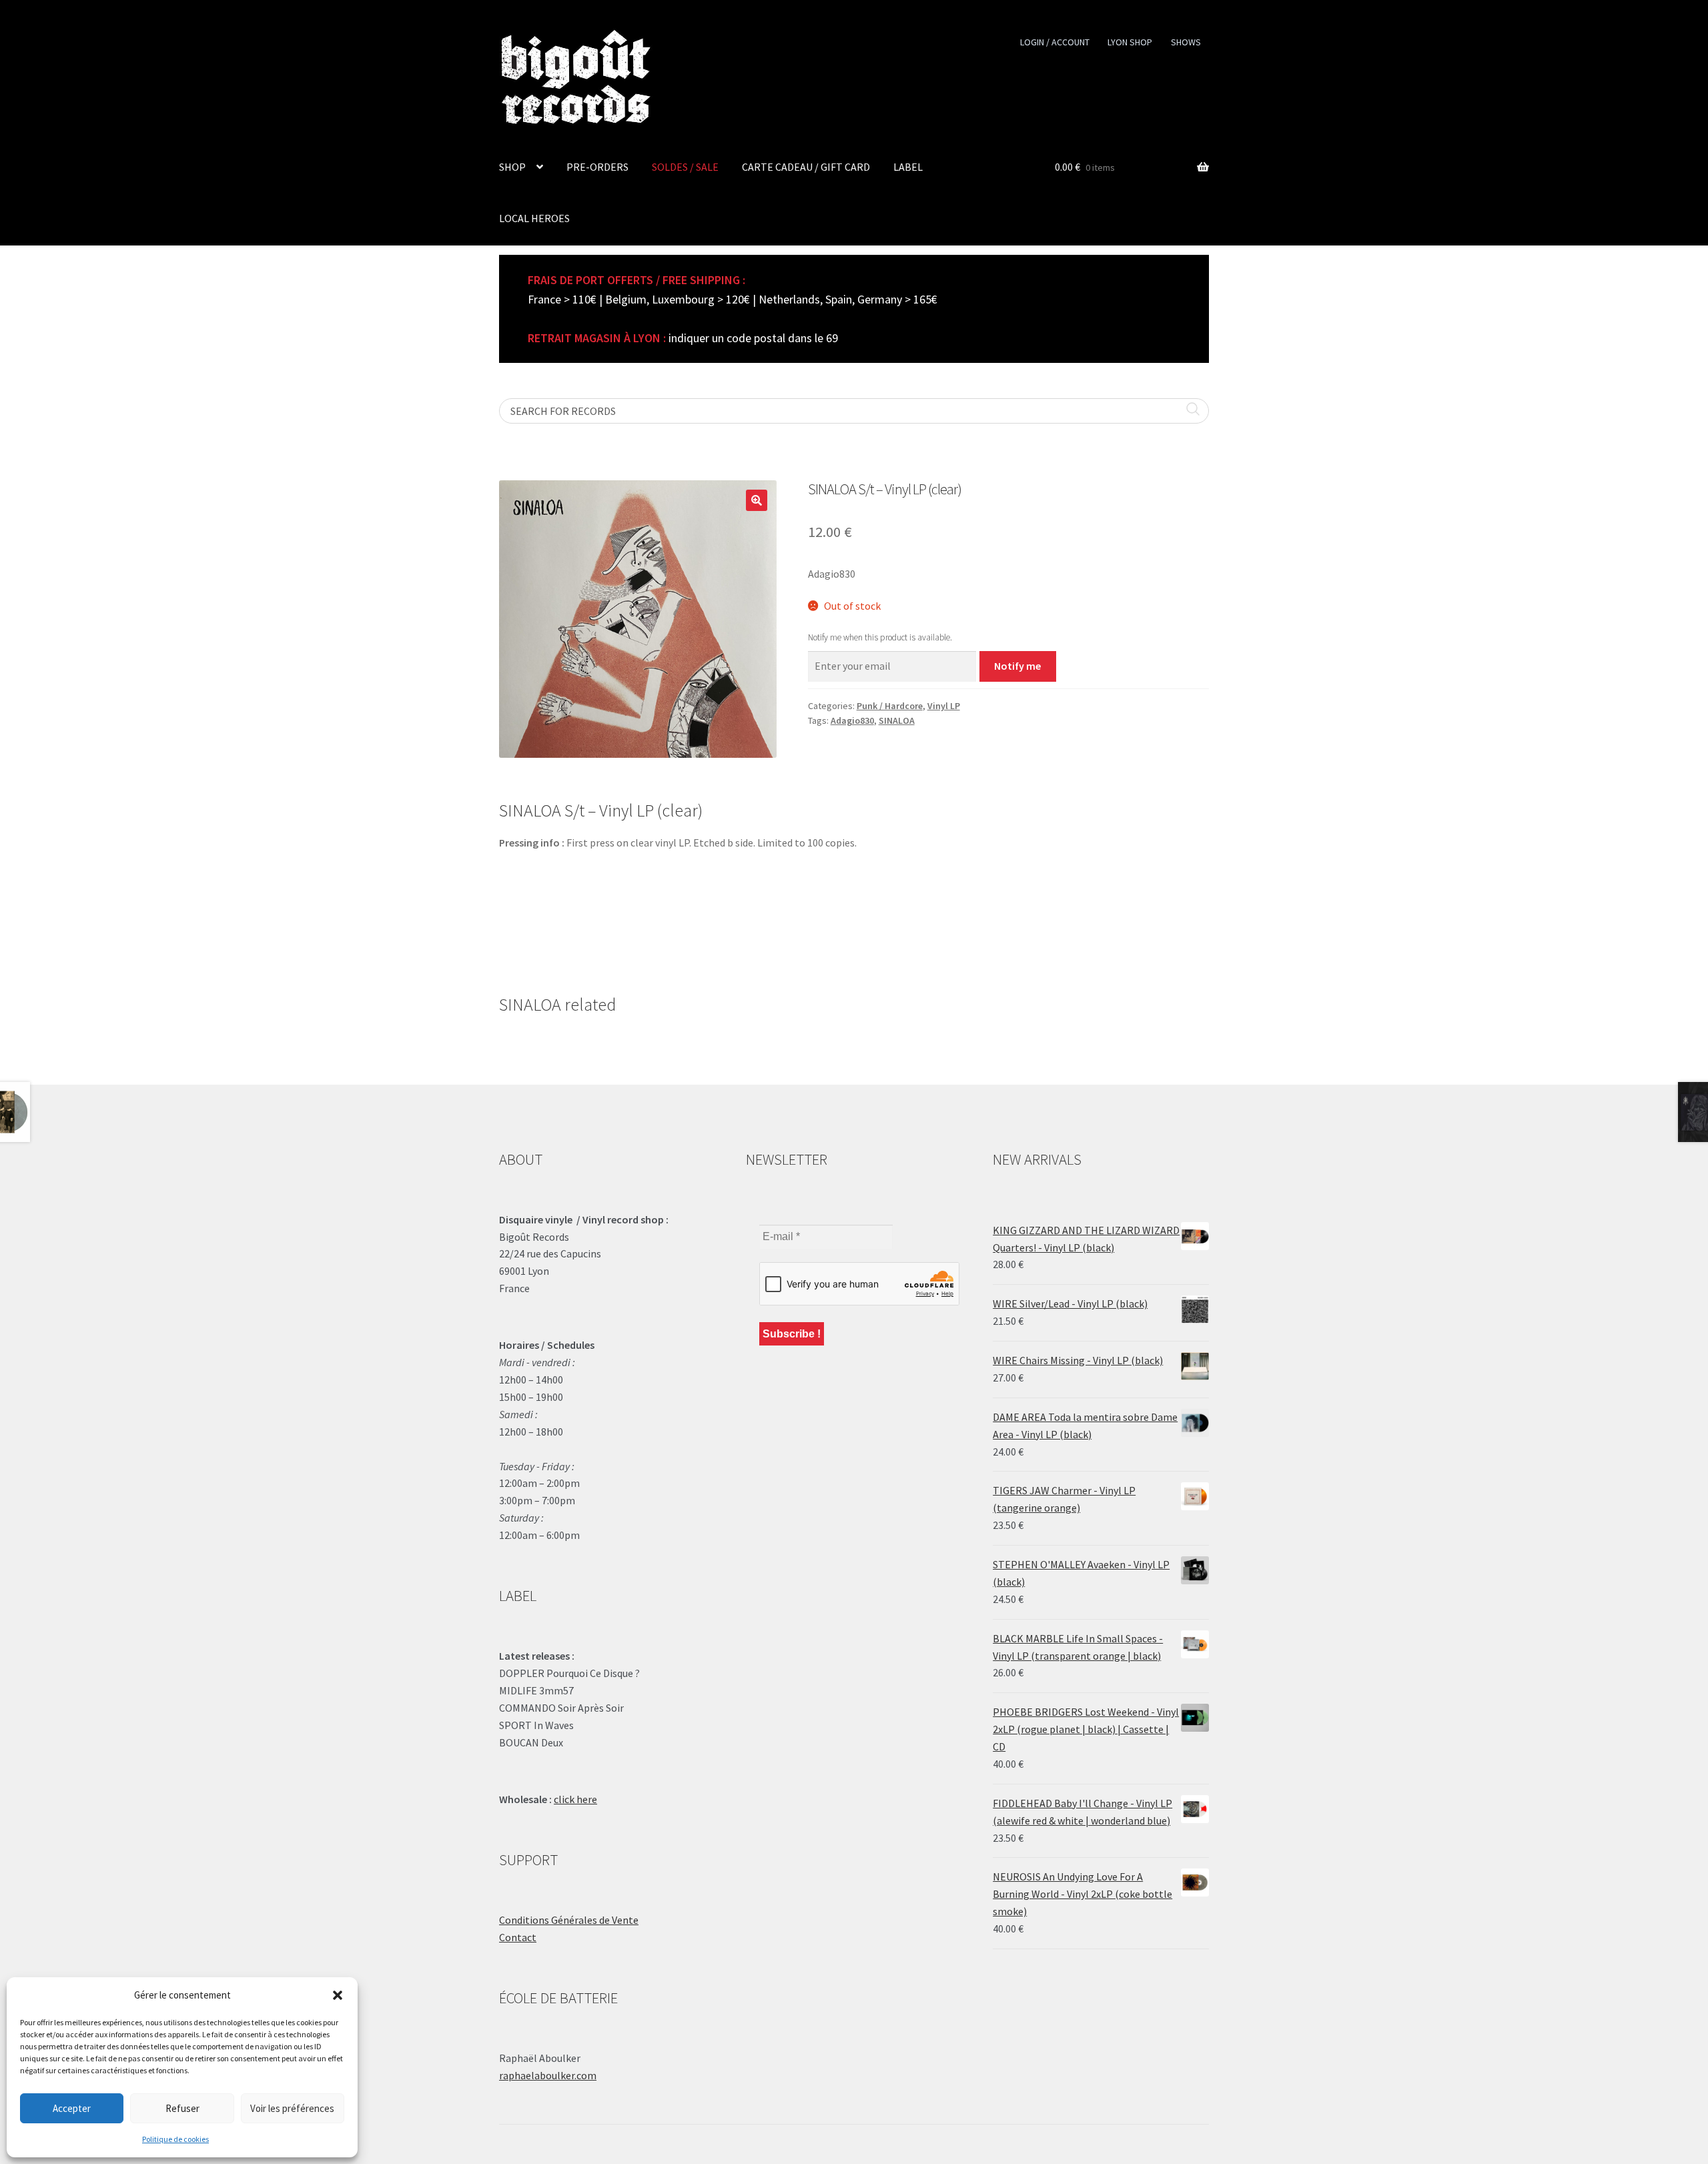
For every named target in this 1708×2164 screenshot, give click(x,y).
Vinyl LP (944, 706)
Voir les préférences (292, 2108)
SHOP (512, 167)
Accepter (72, 2108)
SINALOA (897, 720)
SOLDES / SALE (685, 167)
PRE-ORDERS (597, 167)
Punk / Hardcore (890, 706)
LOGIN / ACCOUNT (1055, 42)
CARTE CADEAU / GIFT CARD (806, 167)
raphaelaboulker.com (548, 2075)
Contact (518, 1937)
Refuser (182, 2108)
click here (575, 1799)
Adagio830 (852, 720)
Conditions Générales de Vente (569, 1920)
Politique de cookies (175, 2139)
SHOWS (1186, 42)
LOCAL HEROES (534, 218)
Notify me (1017, 666)
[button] (338, 1995)
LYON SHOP (1130, 42)
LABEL (908, 167)
